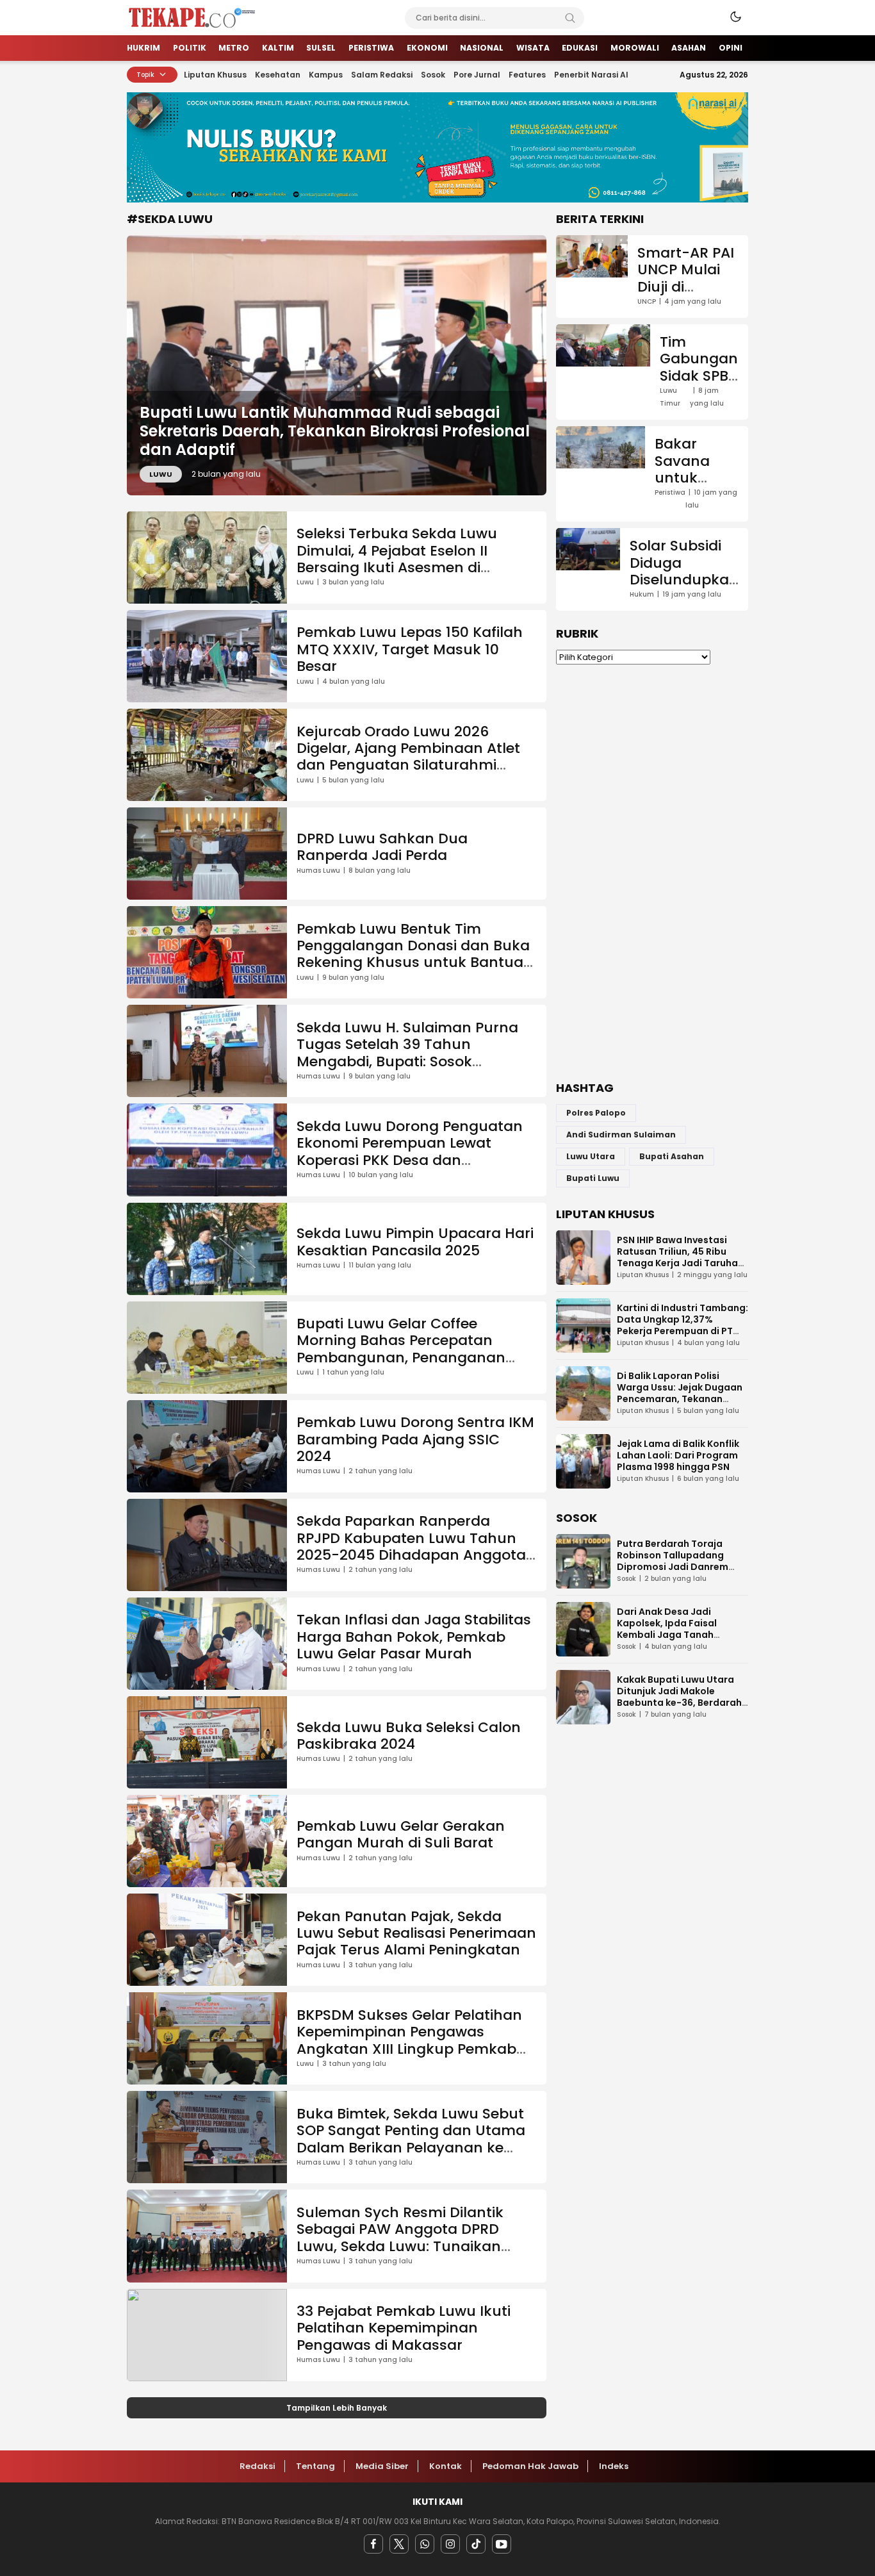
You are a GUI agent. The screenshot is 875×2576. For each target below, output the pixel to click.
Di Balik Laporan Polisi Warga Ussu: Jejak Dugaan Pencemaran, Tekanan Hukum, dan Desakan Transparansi (680, 1399)
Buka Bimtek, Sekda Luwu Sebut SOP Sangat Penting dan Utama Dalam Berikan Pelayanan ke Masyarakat (411, 2139)
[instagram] (450, 2544)
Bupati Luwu (593, 1178)
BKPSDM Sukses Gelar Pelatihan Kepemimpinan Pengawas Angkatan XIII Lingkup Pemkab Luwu (409, 2040)
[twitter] (399, 2544)
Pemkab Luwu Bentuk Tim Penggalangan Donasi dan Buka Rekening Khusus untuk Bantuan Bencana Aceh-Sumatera (415, 954)
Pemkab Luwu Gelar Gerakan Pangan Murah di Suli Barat (401, 1834)
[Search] (570, 18)
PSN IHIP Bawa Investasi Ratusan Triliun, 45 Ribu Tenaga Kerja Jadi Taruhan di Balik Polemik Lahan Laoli (681, 1257)
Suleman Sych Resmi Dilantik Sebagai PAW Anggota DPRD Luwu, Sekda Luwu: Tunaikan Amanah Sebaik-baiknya (400, 2238)
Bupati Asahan (672, 1156)
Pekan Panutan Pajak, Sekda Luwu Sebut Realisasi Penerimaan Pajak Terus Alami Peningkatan (416, 1933)
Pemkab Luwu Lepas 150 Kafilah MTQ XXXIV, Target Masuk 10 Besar (410, 649)
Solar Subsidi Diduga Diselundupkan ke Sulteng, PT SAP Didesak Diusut (684, 588)
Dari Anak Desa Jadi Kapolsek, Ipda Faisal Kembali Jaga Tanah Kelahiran (667, 1629)
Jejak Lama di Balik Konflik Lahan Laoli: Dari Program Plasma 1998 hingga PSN (678, 1455)
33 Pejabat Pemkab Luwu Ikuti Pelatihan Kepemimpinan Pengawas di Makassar (404, 2328)
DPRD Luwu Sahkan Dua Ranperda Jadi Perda (382, 847)
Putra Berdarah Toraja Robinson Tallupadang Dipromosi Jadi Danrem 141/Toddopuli (673, 1561)
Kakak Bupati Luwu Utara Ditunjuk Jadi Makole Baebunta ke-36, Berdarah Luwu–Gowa (679, 1697)
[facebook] (373, 2544)
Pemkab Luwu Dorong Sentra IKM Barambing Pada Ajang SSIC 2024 (415, 1439)
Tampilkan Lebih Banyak (337, 2408)
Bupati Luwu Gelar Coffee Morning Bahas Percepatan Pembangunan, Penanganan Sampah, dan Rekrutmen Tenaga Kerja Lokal (416, 1358)
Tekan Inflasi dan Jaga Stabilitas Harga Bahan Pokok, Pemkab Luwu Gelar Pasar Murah (414, 1637)
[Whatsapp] (425, 2544)
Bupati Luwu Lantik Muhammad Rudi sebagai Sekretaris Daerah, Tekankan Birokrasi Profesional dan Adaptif (335, 431)
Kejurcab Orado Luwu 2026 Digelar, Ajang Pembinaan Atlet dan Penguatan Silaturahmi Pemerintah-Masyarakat (408, 757)
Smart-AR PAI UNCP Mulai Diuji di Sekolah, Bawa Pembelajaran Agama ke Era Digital (688, 312)
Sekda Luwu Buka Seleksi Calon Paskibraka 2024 (409, 1736)
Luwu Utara (591, 1156)
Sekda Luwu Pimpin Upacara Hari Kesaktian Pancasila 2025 (415, 1242)
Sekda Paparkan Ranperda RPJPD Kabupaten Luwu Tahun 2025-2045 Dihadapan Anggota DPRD (411, 1546)
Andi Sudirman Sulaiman (621, 1135)
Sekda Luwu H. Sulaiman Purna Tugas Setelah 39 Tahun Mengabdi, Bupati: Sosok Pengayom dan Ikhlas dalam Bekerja (407, 1061)
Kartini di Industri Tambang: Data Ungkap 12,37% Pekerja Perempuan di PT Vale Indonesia (683, 1325)
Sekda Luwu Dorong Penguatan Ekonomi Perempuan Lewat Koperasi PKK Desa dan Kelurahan (410, 1152)
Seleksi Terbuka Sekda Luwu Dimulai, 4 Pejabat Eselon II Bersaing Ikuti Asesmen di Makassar (397, 559)
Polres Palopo (596, 1113)
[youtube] (502, 2544)
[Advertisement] (652, 873)
